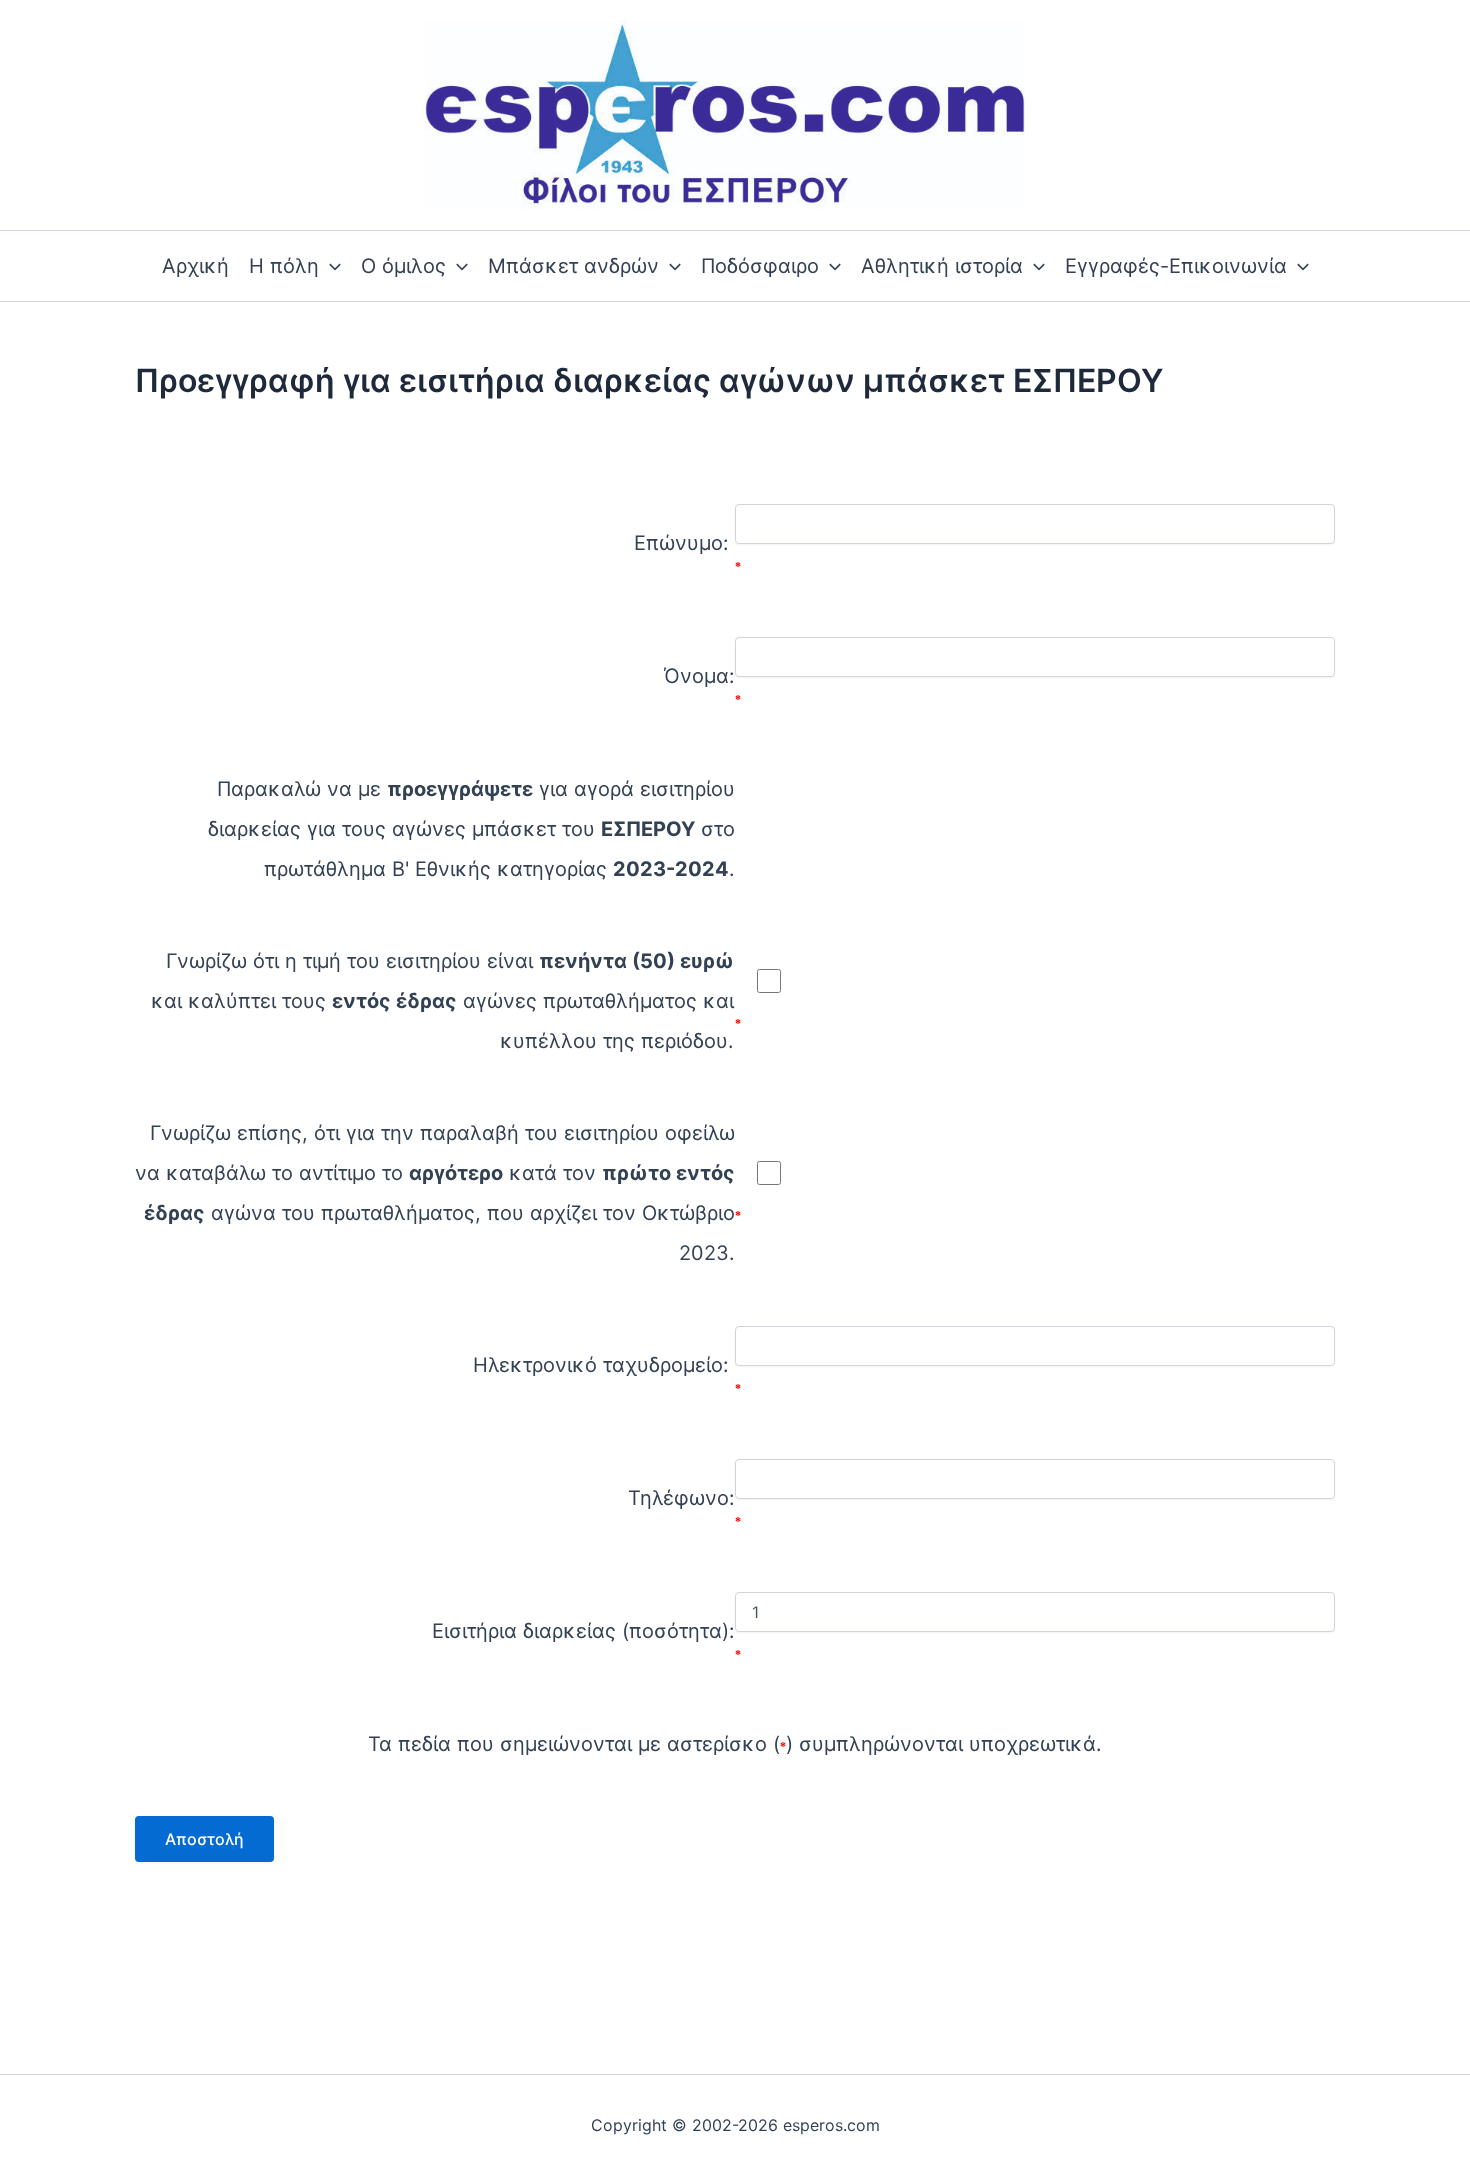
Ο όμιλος (403, 266)
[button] (330, 266)
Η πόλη (284, 266)
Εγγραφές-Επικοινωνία (1176, 266)
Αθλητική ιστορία (942, 266)
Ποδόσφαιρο (760, 266)
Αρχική (195, 266)
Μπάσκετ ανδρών (573, 266)
